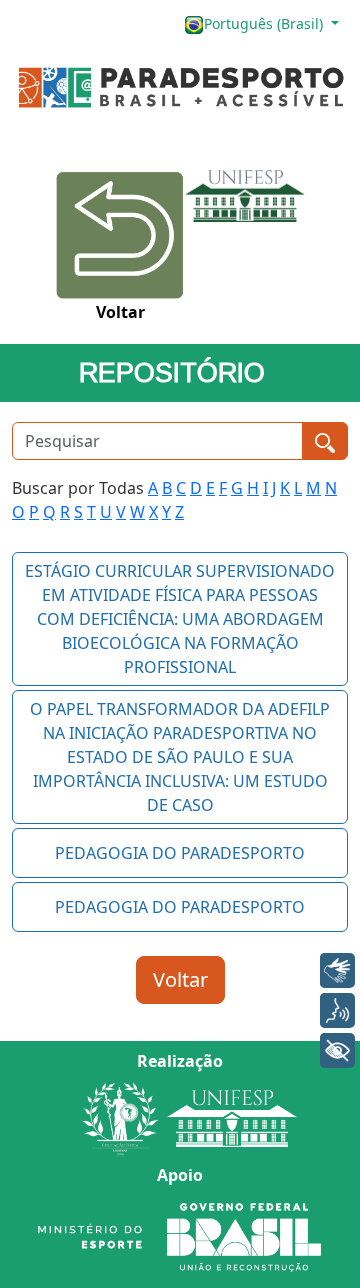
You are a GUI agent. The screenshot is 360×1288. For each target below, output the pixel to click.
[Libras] (337, 970)
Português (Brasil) (265, 23)
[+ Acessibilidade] (337, 1050)
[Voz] (337, 1010)
